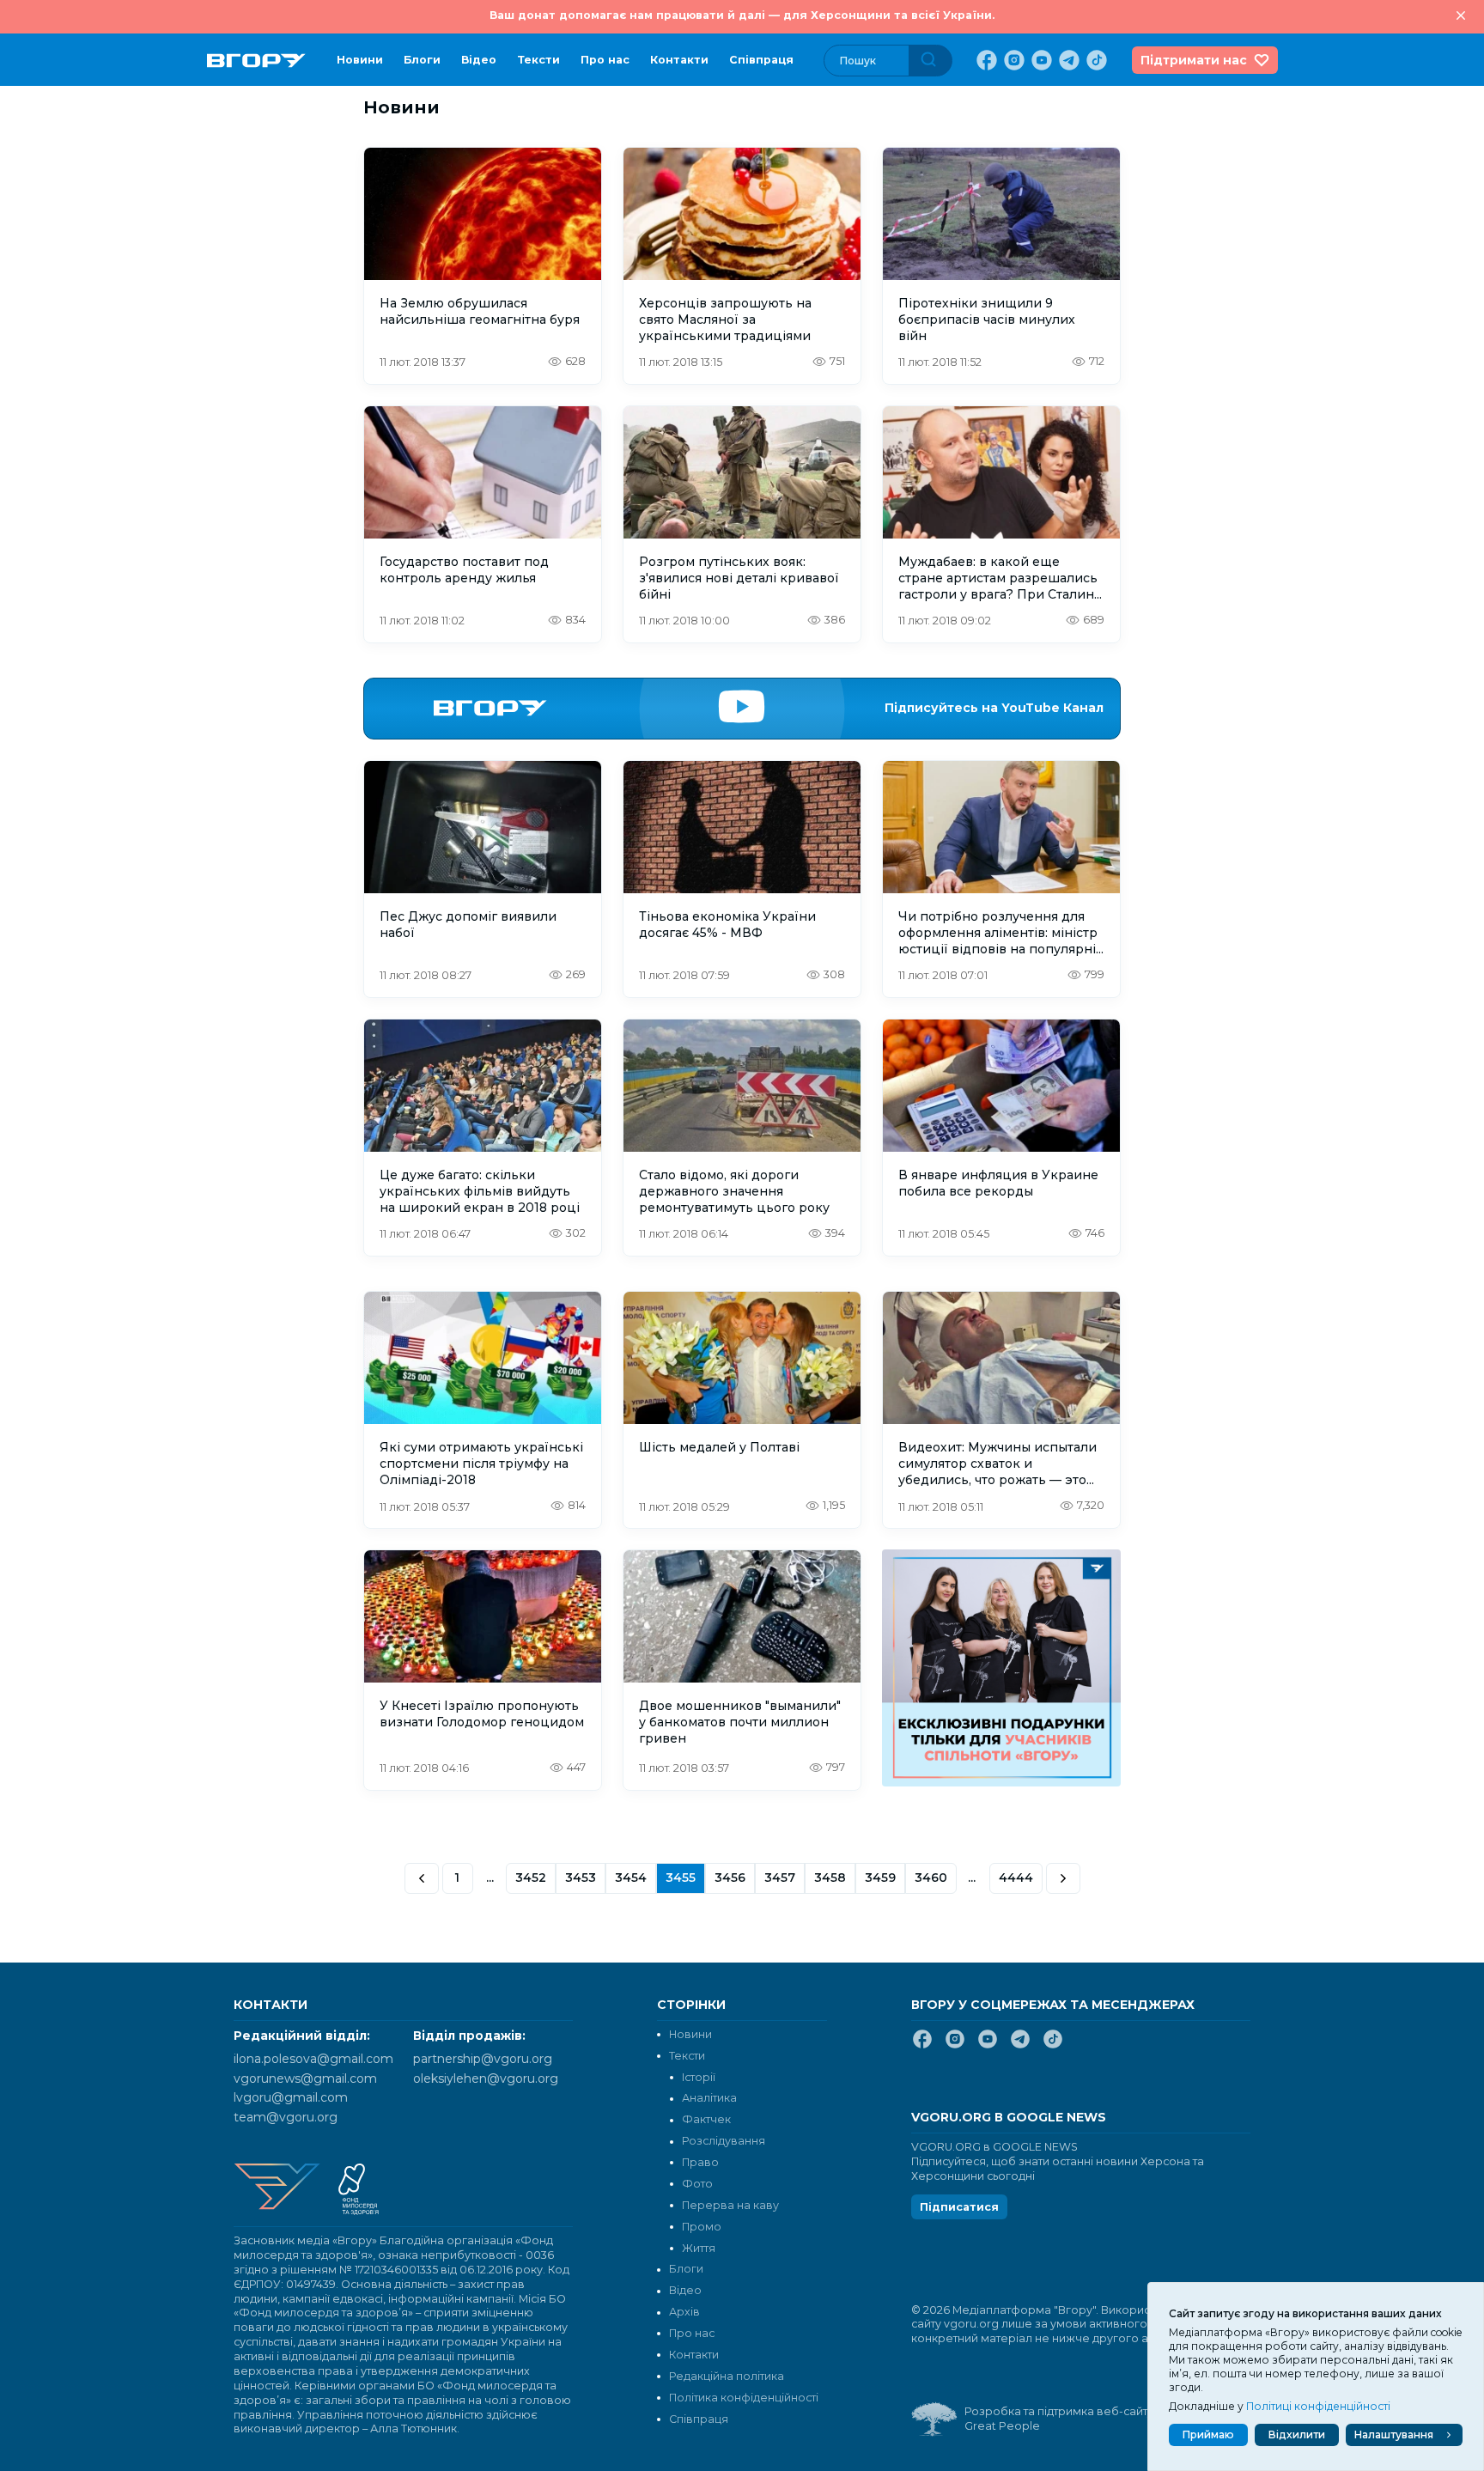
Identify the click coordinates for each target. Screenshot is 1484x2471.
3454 (631, 1878)
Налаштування (1394, 2434)
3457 (780, 1878)
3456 (730, 1878)
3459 (880, 1878)
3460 (931, 1878)
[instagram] (1013, 60)
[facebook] (985, 60)
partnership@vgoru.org (483, 2059)
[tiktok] (1095, 60)
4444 (1016, 1878)
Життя (699, 2248)
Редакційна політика (727, 2376)
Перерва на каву (730, 2205)
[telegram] (1067, 60)
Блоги (422, 60)
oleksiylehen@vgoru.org (486, 2078)
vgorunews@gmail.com (305, 2078)
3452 (531, 1878)
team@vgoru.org (286, 2117)
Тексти (538, 60)
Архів (684, 2312)
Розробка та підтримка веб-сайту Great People (1059, 2419)
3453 (581, 1878)
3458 (830, 1878)
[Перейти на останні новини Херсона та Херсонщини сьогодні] (256, 61)
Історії (699, 2077)
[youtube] (1040, 60)
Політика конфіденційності (744, 2398)
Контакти (679, 60)
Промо (702, 2227)
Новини (360, 60)
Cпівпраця (761, 60)
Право (700, 2162)
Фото (697, 2184)
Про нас (605, 60)
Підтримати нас (1194, 60)
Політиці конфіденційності (1318, 2406)
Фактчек (706, 2119)
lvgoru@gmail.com (291, 2097)
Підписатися (959, 2207)
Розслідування (724, 2141)
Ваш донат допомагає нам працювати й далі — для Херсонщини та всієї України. (742, 15)
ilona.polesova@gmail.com (313, 2059)
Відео (479, 60)
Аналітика (709, 2098)
